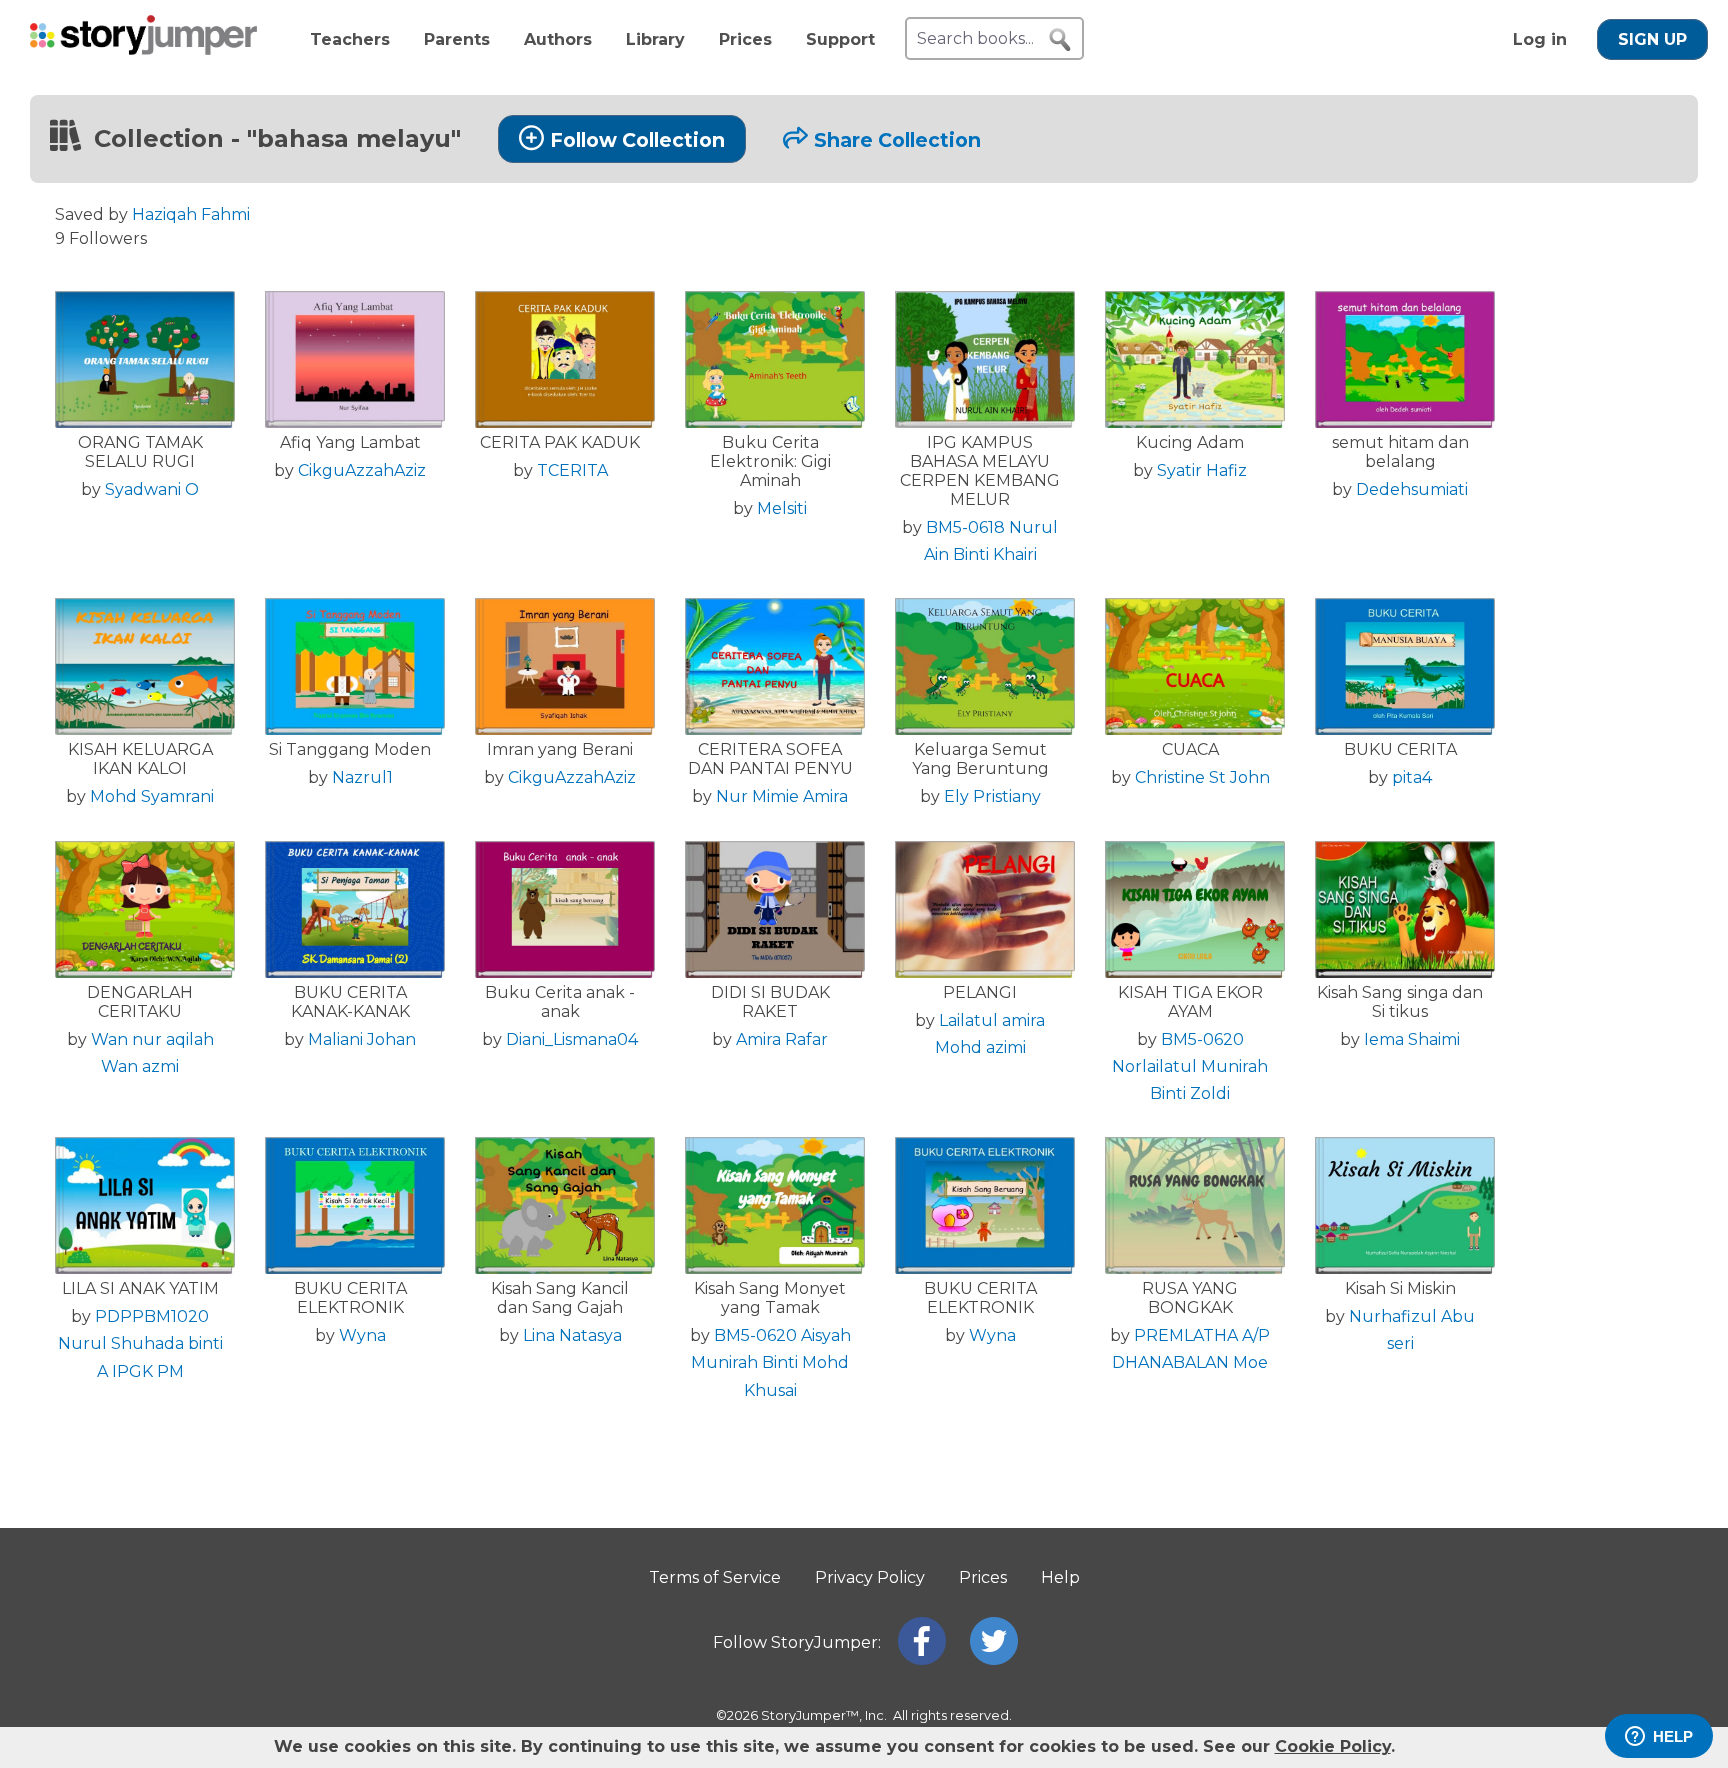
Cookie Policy (1333, 1746)
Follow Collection (637, 140)
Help (1060, 1577)
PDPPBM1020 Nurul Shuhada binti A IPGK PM (140, 1343)
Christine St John (1202, 777)
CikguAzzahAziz (362, 470)
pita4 (1412, 777)
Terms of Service (715, 1577)
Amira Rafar (782, 1039)
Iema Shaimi (1412, 1039)
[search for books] (1060, 40)
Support (840, 39)
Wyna (362, 1335)
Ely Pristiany (992, 796)
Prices (745, 39)
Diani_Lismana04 (572, 1039)
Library (655, 39)
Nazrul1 (362, 777)
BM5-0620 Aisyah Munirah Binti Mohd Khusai (771, 1362)
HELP (1673, 1736)
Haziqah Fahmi (191, 214)
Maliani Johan (362, 1039)
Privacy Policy (870, 1577)
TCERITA (572, 470)
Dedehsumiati (1412, 489)
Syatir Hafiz (1202, 470)
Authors (558, 39)
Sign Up (1652, 39)
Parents (457, 39)
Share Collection (897, 140)
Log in (1540, 39)
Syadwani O (152, 489)
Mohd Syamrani (152, 796)
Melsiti (782, 508)
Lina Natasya (572, 1335)
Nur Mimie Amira (782, 796)
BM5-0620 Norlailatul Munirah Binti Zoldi (1190, 1066)
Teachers (350, 39)
